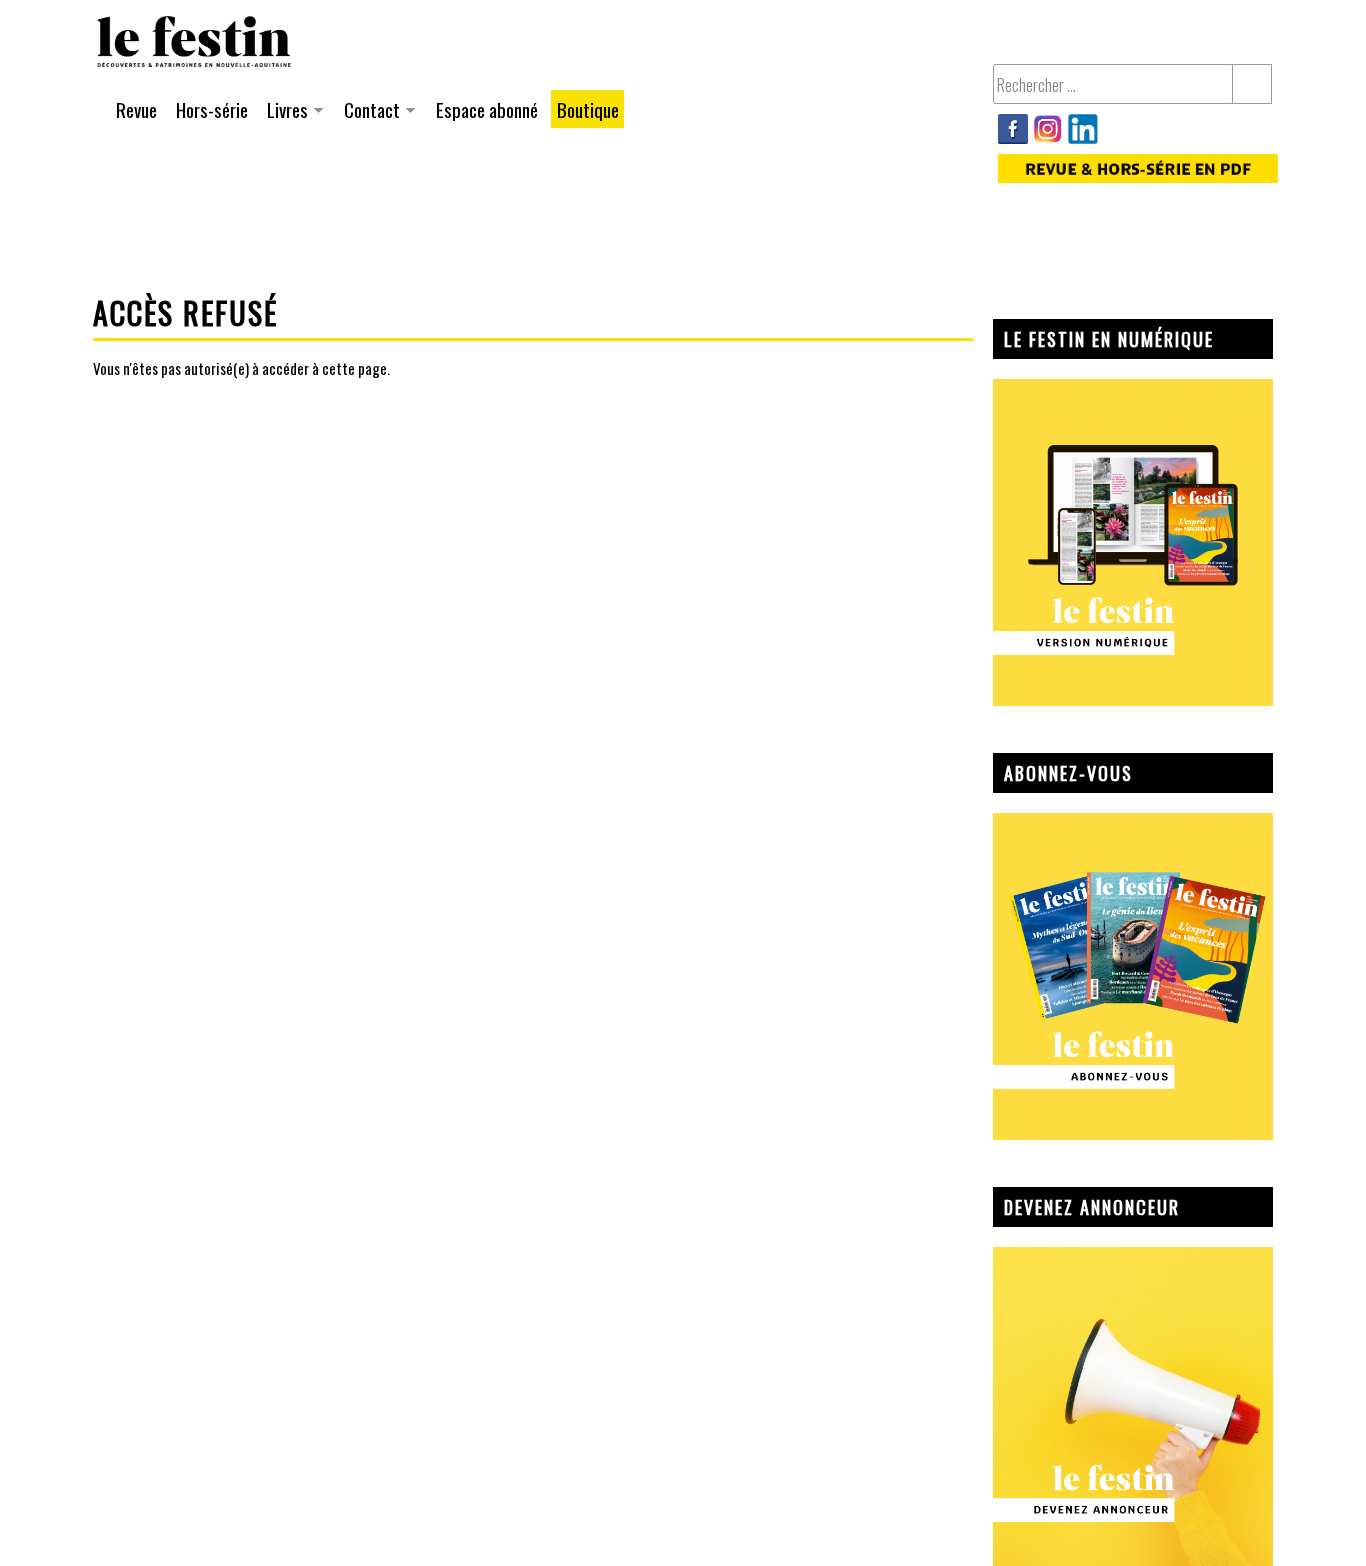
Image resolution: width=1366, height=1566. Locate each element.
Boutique (588, 109)
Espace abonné (487, 109)
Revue (136, 109)
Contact (369, 111)
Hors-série (212, 109)
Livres (284, 111)
